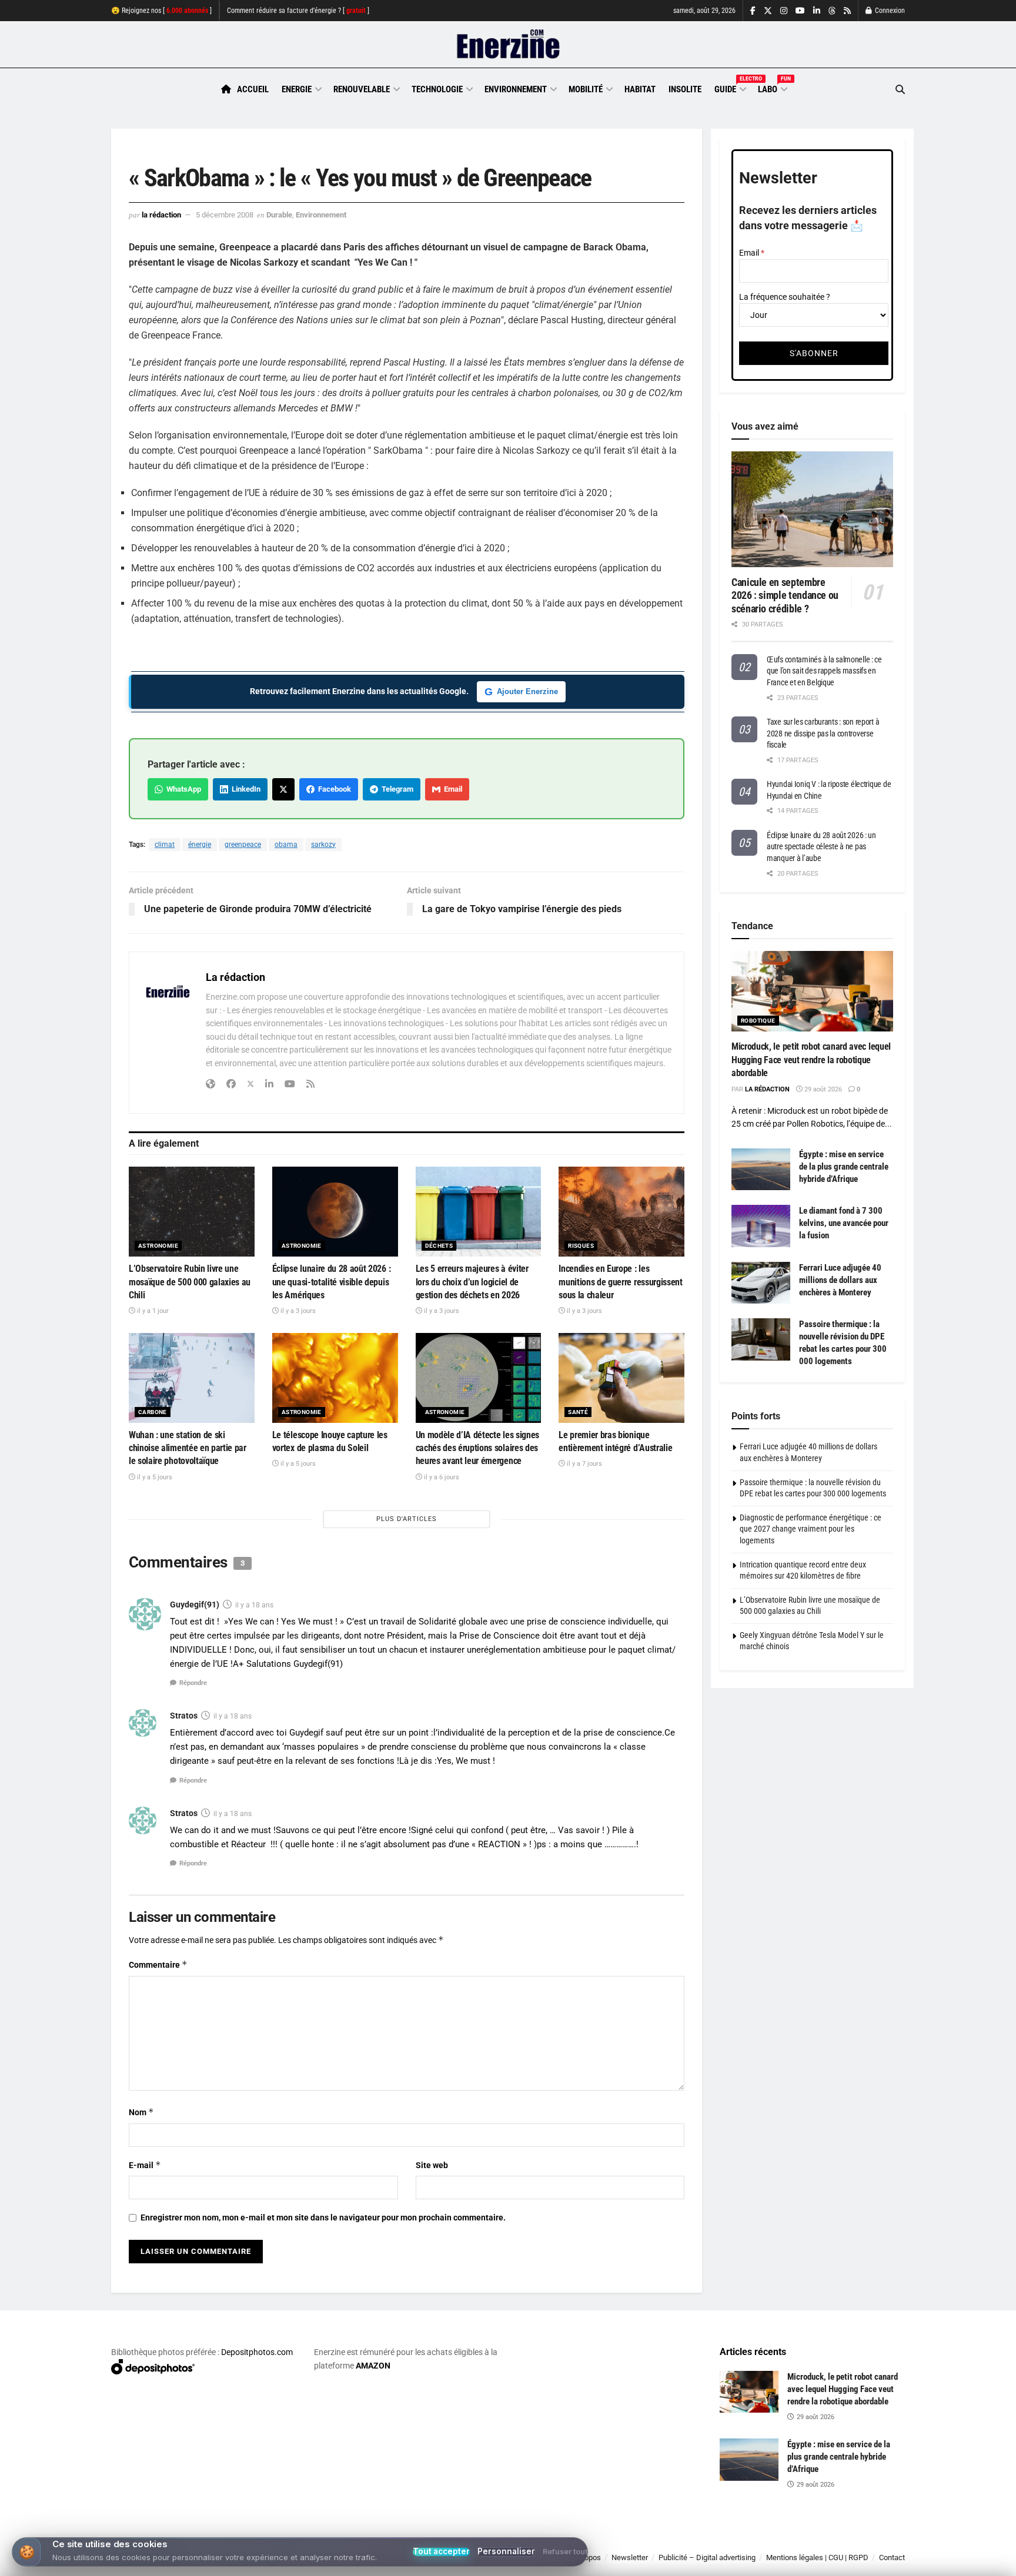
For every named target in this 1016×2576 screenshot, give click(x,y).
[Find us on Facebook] (753, 11)
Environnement (516, 89)
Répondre (193, 1683)
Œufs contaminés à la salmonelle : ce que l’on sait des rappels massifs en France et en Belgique (824, 671)
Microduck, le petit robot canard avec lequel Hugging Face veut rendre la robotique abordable (811, 1060)
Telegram (396, 789)
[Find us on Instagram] (784, 11)
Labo (772, 88)
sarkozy (323, 845)
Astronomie (158, 1246)
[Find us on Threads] (832, 11)
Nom (141, 2112)
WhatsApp (182, 789)
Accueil (253, 89)
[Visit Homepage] (508, 45)
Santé (578, 1412)
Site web (432, 2165)
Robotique (758, 1021)
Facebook (333, 789)
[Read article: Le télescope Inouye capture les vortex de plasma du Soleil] (335, 1378)
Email (451, 789)
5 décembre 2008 (225, 215)
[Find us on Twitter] (768, 11)
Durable (279, 215)
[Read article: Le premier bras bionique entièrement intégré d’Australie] (621, 1378)
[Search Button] (900, 90)
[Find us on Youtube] (800, 11)
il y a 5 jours (154, 1477)
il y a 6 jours (441, 1477)
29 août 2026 (822, 1089)
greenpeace (243, 845)
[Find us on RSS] (847, 11)
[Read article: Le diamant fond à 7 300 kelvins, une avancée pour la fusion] (761, 1226)
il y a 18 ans (254, 1605)
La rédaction (161, 215)
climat (165, 845)
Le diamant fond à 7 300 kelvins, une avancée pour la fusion (844, 1223)
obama (286, 845)
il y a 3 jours (297, 1311)
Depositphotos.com (257, 2352)
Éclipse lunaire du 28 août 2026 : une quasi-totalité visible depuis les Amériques (331, 1282)
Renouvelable (362, 89)
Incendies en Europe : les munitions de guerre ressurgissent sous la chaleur (620, 1282)
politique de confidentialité (496, 2563)
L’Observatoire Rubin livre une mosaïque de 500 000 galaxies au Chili (190, 1282)
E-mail (145, 2165)
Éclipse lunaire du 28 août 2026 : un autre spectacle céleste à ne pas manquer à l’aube (821, 847)
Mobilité (586, 89)
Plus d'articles (407, 1519)
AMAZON (373, 2366)
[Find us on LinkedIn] (817, 11)
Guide (730, 88)
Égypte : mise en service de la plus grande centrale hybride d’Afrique (844, 1167)
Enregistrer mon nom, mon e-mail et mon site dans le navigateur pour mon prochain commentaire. (323, 2217)
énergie (200, 845)
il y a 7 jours (584, 1464)
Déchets (439, 1246)
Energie (297, 89)
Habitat (640, 89)
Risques (581, 1246)
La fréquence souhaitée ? (785, 297)
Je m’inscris (843, 2541)
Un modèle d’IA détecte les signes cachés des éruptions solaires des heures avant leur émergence (477, 1448)
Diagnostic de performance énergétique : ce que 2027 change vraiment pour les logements (811, 1529)
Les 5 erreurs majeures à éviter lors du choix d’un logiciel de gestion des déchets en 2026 (472, 1282)
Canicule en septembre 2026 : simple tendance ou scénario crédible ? (785, 595)
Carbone (153, 1412)
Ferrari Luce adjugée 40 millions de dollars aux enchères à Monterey (840, 1280)
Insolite (685, 89)
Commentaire (158, 1964)
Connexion (889, 11)
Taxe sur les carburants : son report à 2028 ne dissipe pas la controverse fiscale (823, 733)
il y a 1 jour (152, 1311)
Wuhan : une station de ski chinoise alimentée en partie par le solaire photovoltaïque (188, 1448)
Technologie (437, 89)
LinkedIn (244, 789)
